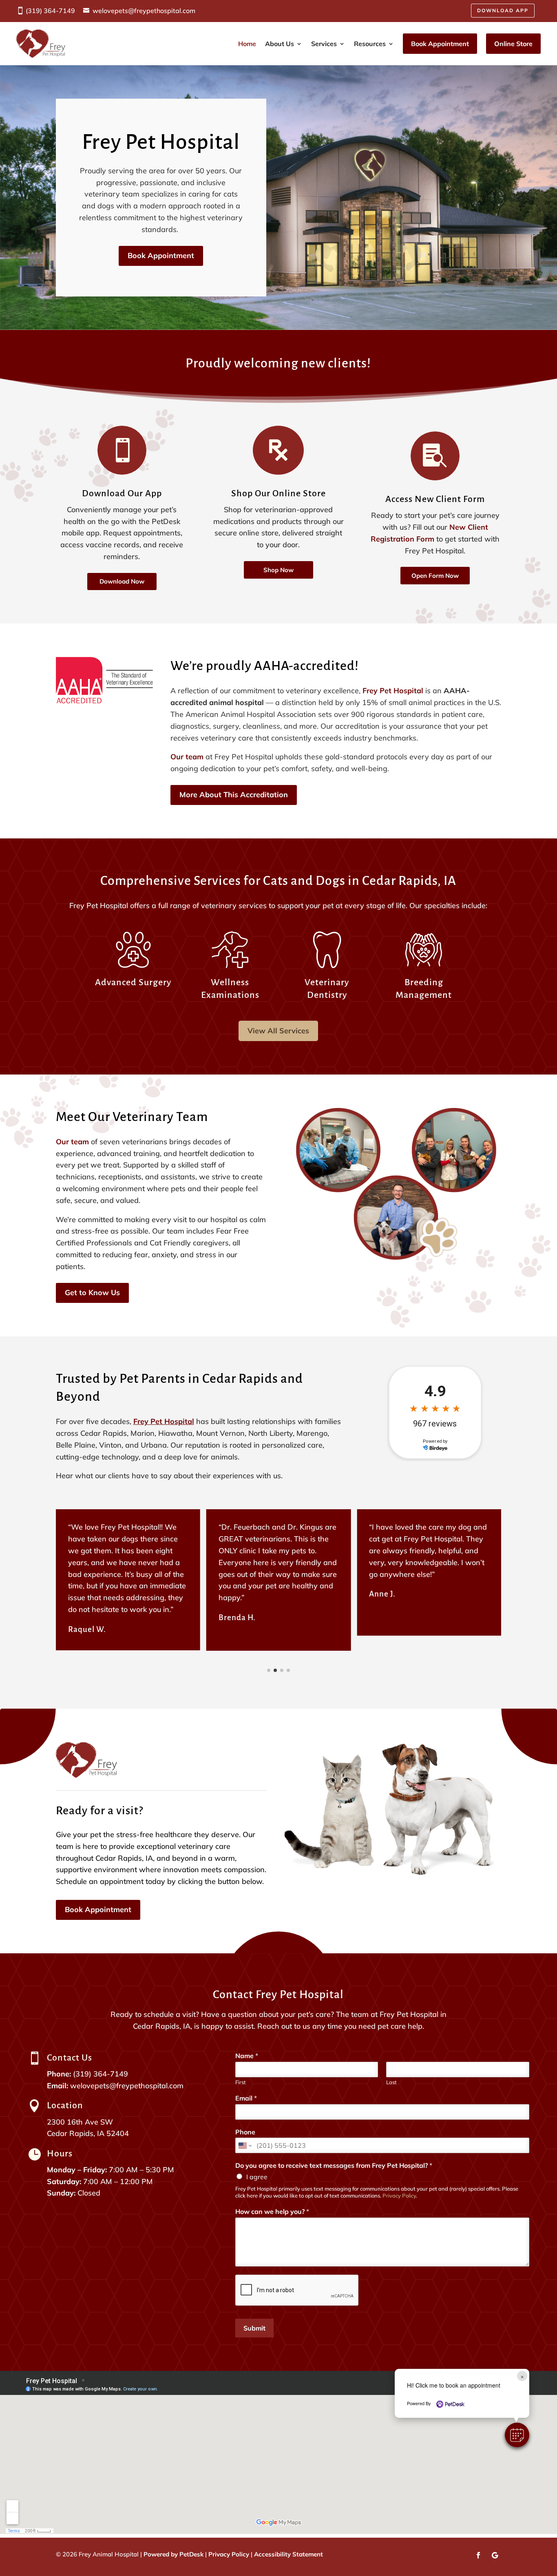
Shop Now (278, 570)
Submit (254, 2328)
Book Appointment (440, 44)
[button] (517, 2435)
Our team (187, 757)
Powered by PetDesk (174, 2554)
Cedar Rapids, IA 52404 (88, 2133)
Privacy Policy (399, 2196)
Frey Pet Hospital (393, 691)
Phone (245, 2132)
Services (324, 44)
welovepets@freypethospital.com (144, 11)
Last (391, 2082)
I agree (257, 2177)
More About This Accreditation (234, 795)
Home (247, 44)
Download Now (122, 581)
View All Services (278, 1031)
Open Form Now (435, 576)
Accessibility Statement (288, 2554)
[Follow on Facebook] (478, 2555)
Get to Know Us (92, 1292)
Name (247, 2056)
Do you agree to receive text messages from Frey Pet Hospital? (334, 2165)
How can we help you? (272, 2211)
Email (246, 2098)
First (241, 2082)
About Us (280, 44)
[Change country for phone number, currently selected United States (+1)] (244, 2145)
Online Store (513, 44)
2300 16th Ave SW (80, 2122)
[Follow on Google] (495, 2555)
